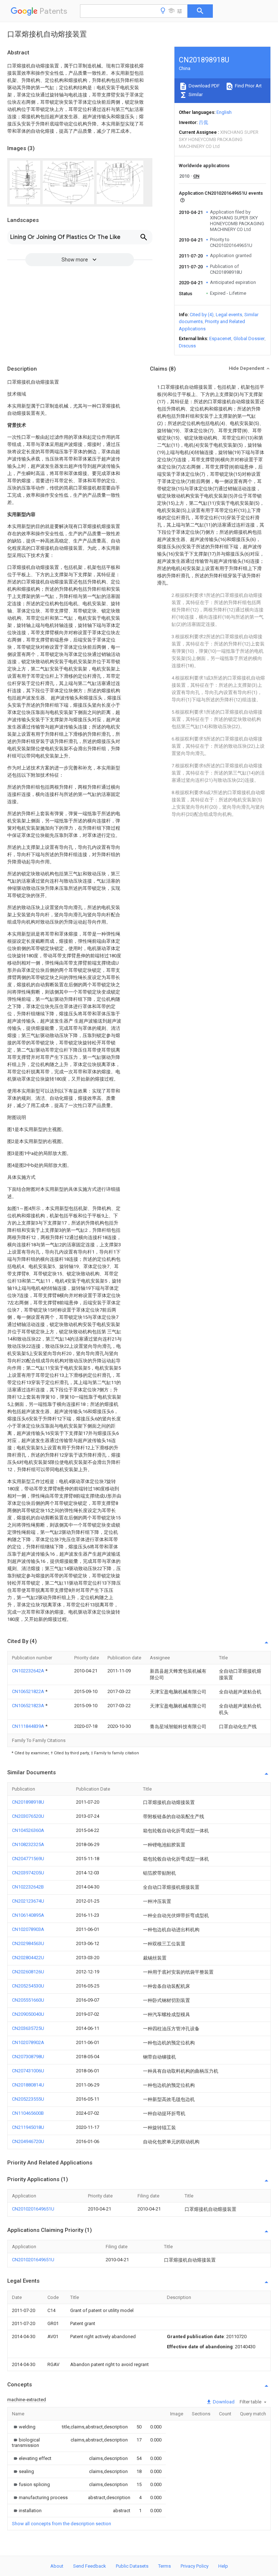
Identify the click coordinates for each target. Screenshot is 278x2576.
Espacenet (220, 338)
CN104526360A (28, 1830)
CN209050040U (28, 2014)
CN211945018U (28, 2127)
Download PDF (204, 86)
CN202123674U (28, 1901)
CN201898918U (28, 1802)
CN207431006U (28, 2071)
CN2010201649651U (33, 2209)
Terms (165, 2566)
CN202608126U (28, 1972)
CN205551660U (28, 2000)
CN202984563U (28, 1943)
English (224, 112)
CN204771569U (28, 1859)
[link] (24, 2427)
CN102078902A (28, 2042)
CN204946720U (28, 2141)
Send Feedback (90, 2566)
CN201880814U (28, 2085)
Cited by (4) (202, 315)
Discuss (187, 346)
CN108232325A (28, 1844)
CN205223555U (28, 2099)
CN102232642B (28, 1887)
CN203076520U (28, 1816)
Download (223, 2402)
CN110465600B (28, 2113)
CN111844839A (29, 1726)
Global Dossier (249, 338)
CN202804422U (28, 1958)
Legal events (229, 315)
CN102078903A (28, 1929)
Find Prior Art (248, 86)
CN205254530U (28, 1986)
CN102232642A (29, 1671)
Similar (195, 94)
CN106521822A (29, 1691)
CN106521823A (29, 1706)
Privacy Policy (195, 2566)
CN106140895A (28, 1915)
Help (223, 2566)
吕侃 (203, 122)
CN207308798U (28, 2057)
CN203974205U (28, 1873)
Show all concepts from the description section (62, 2524)
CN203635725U (28, 2028)
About (57, 2566)
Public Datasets (132, 2566)
